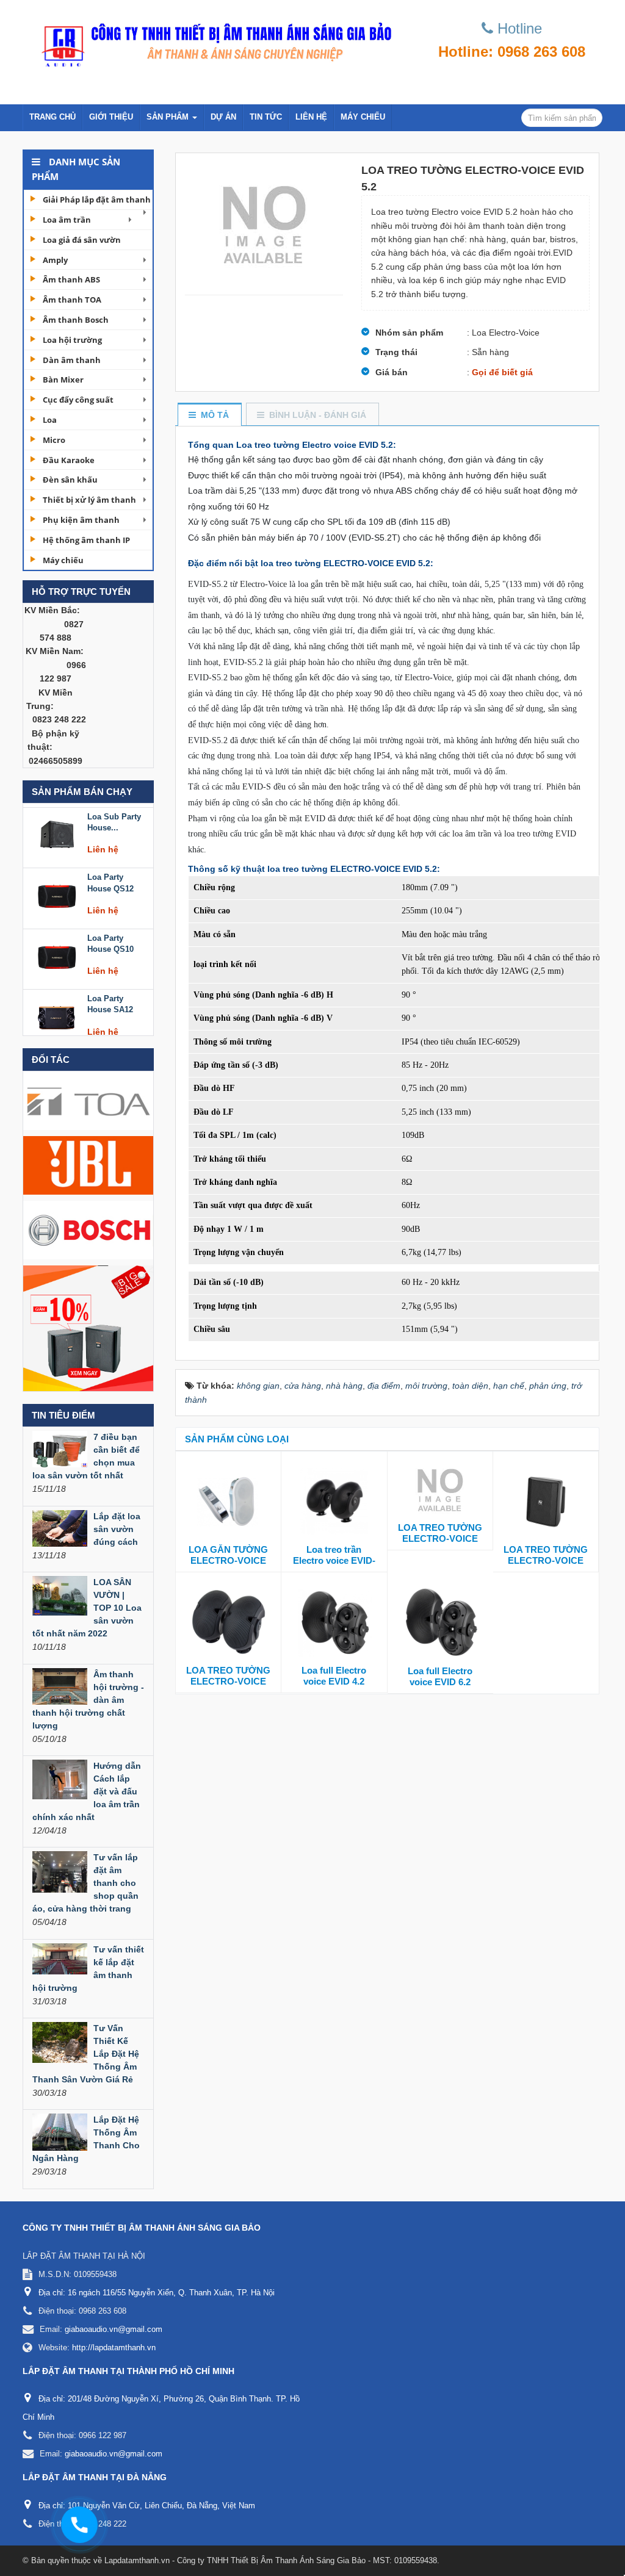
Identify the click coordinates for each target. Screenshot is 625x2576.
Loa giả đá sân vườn (82, 240)
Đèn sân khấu (70, 480)
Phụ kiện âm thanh (81, 520)
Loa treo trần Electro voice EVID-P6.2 (334, 1560)
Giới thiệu (111, 117)
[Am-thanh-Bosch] (88, 1229)
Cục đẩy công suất (78, 400)
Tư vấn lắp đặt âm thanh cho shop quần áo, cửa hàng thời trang (85, 1883)
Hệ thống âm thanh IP (86, 540)
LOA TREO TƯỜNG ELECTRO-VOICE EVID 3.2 (228, 1681)
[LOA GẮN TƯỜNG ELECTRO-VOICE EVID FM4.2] (228, 1500)
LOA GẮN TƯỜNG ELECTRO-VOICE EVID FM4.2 (228, 1560)
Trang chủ (52, 117)
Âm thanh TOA (72, 300)
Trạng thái (396, 352)
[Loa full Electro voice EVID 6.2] (440, 1622)
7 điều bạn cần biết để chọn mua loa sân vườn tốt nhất (86, 1456)
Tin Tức (266, 117)
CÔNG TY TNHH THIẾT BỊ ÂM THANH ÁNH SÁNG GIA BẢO (142, 2228)
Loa (50, 420)
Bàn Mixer (63, 380)
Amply (55, 260)
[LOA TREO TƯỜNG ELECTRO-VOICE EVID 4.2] (440, 1489)
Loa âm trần (67, 220)
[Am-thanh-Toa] (88, 1100)
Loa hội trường (72, 340)
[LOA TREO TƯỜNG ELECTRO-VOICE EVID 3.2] (228, 1621)
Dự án (223, 117)
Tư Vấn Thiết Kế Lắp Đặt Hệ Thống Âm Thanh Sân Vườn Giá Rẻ (86, 2054)
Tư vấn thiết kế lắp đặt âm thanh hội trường (88, 1969)
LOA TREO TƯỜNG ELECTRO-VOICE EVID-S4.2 (546, 1560)
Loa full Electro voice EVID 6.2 (440, 1676)
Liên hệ (311, 117)
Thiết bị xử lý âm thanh (89, 500)
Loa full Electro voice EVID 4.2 (334, 1676)
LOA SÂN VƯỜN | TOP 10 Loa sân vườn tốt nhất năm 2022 (87, 1608)
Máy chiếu (363, 117)
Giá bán (392, 372)
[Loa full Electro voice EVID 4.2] (334, 1621)
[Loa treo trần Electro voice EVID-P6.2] (334, 1500)
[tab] (209, 415)
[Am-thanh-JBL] (88, 1165)
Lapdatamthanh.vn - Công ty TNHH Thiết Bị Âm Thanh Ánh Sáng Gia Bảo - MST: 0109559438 (271, 2560)
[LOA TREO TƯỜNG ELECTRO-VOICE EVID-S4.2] (546, 1500)
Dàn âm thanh (72, 360)
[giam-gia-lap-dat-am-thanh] (88, 1328)
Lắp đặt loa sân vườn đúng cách (117, 1529)
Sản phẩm (169, 117)
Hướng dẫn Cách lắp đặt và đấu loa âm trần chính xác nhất (87, 1791)
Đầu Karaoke (69, 460)
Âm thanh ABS (71, 279)
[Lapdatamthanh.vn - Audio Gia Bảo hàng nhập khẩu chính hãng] (213, 41)
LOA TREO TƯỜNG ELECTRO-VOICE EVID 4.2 (440, 1538)
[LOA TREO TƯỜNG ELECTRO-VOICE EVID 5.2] (264, 224)
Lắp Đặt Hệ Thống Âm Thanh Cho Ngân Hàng (86, 2139)
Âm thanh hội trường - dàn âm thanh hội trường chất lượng (88, 1700)
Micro (54, 440)
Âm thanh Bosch (76, 320)
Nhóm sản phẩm (409, 333)
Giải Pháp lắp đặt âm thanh (97, 200)
